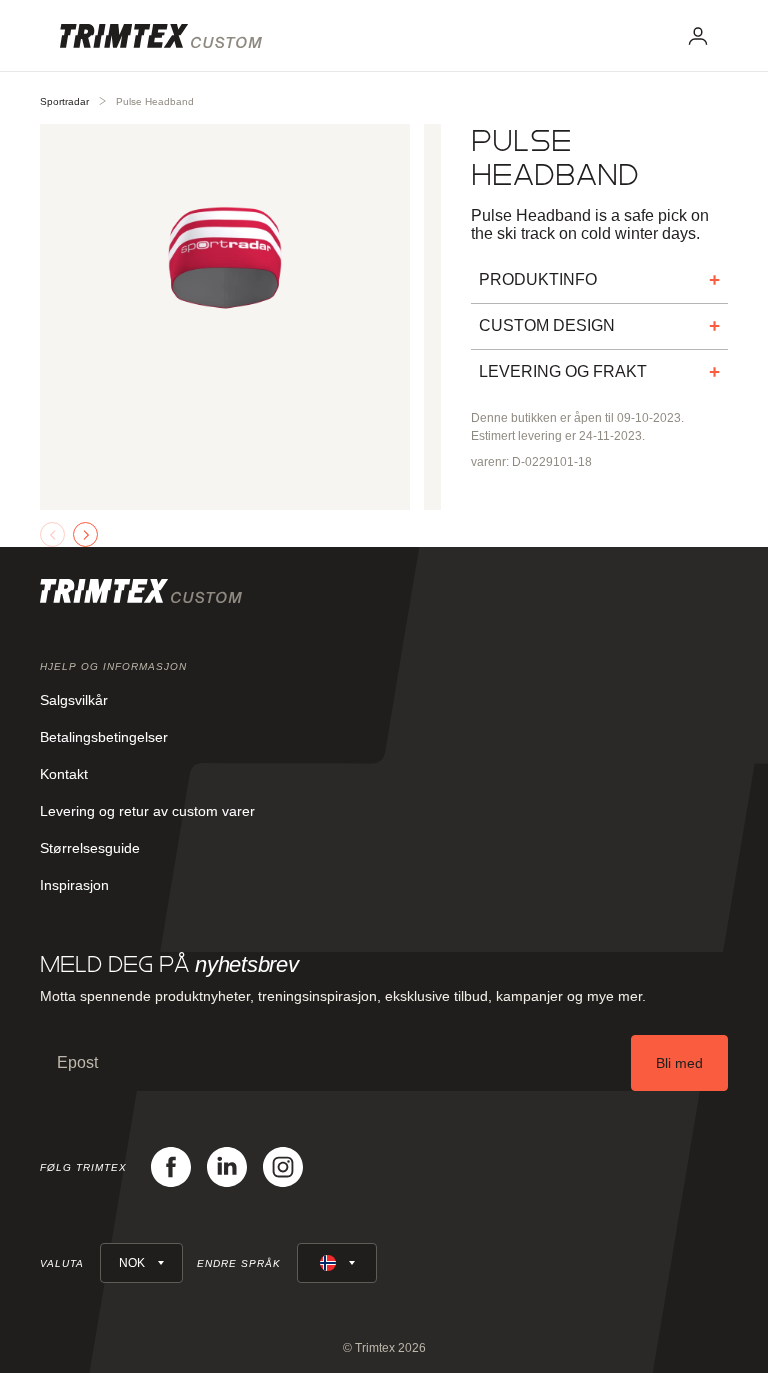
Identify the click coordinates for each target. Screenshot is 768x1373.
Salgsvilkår (74, 700)
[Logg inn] (698, 36)
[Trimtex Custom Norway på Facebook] (171, 1167)
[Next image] (85, 534)
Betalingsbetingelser (104, 737)
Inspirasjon (74, 885)
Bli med (679, 1063)
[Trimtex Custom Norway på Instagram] (283, 1167)
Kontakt (64, 774)
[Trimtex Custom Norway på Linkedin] (227, 1167)
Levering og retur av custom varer (147, 811)
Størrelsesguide (90, 848)
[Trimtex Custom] (161, 36)
